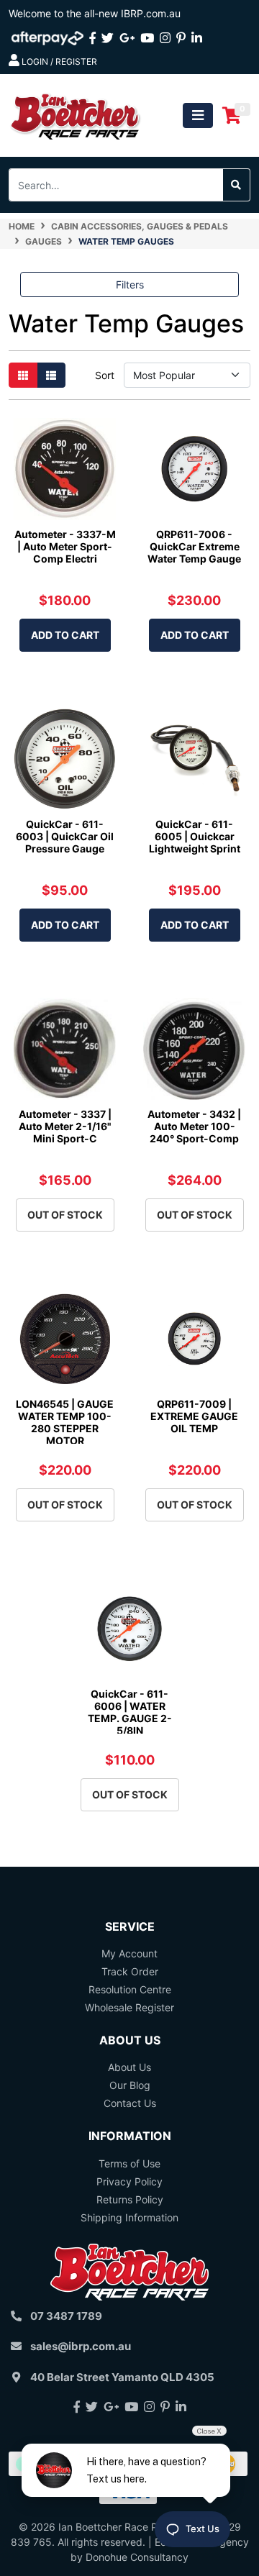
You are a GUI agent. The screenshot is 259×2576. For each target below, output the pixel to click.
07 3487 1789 (66, 2316)
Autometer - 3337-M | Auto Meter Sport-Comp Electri (65, 546)
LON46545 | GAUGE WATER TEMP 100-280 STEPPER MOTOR (65, 1422)
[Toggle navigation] (198, 115)
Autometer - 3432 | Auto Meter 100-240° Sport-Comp (194, 1126)
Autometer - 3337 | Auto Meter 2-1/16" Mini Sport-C (65, 1126)
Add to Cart (65, 635)
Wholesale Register (129, 2007)
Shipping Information (129, 2217)
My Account (129, 1953)
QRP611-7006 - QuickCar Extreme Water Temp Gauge (194, 546)
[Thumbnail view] (23, 375)
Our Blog (130, 2085)
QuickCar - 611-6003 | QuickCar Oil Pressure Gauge (65, 836)
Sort (105, 375)
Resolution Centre (130, 1989)
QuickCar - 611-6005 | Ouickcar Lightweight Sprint (195, 836)
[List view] (51, 375)
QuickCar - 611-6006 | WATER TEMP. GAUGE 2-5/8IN (130, 1712)
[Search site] (236, 185)
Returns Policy (130, 2199)
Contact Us (130, 2103)
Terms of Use (129, 2163)
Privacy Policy (129, 2181)
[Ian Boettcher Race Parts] (76, 114)
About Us (129, 2067)
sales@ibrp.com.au (81, 2346)
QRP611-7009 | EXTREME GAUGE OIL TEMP (194, 1416)
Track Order (130, 1971)
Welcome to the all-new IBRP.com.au (95, 13)
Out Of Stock (65, 1215)
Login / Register (58, 62)
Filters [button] (130, 285)
